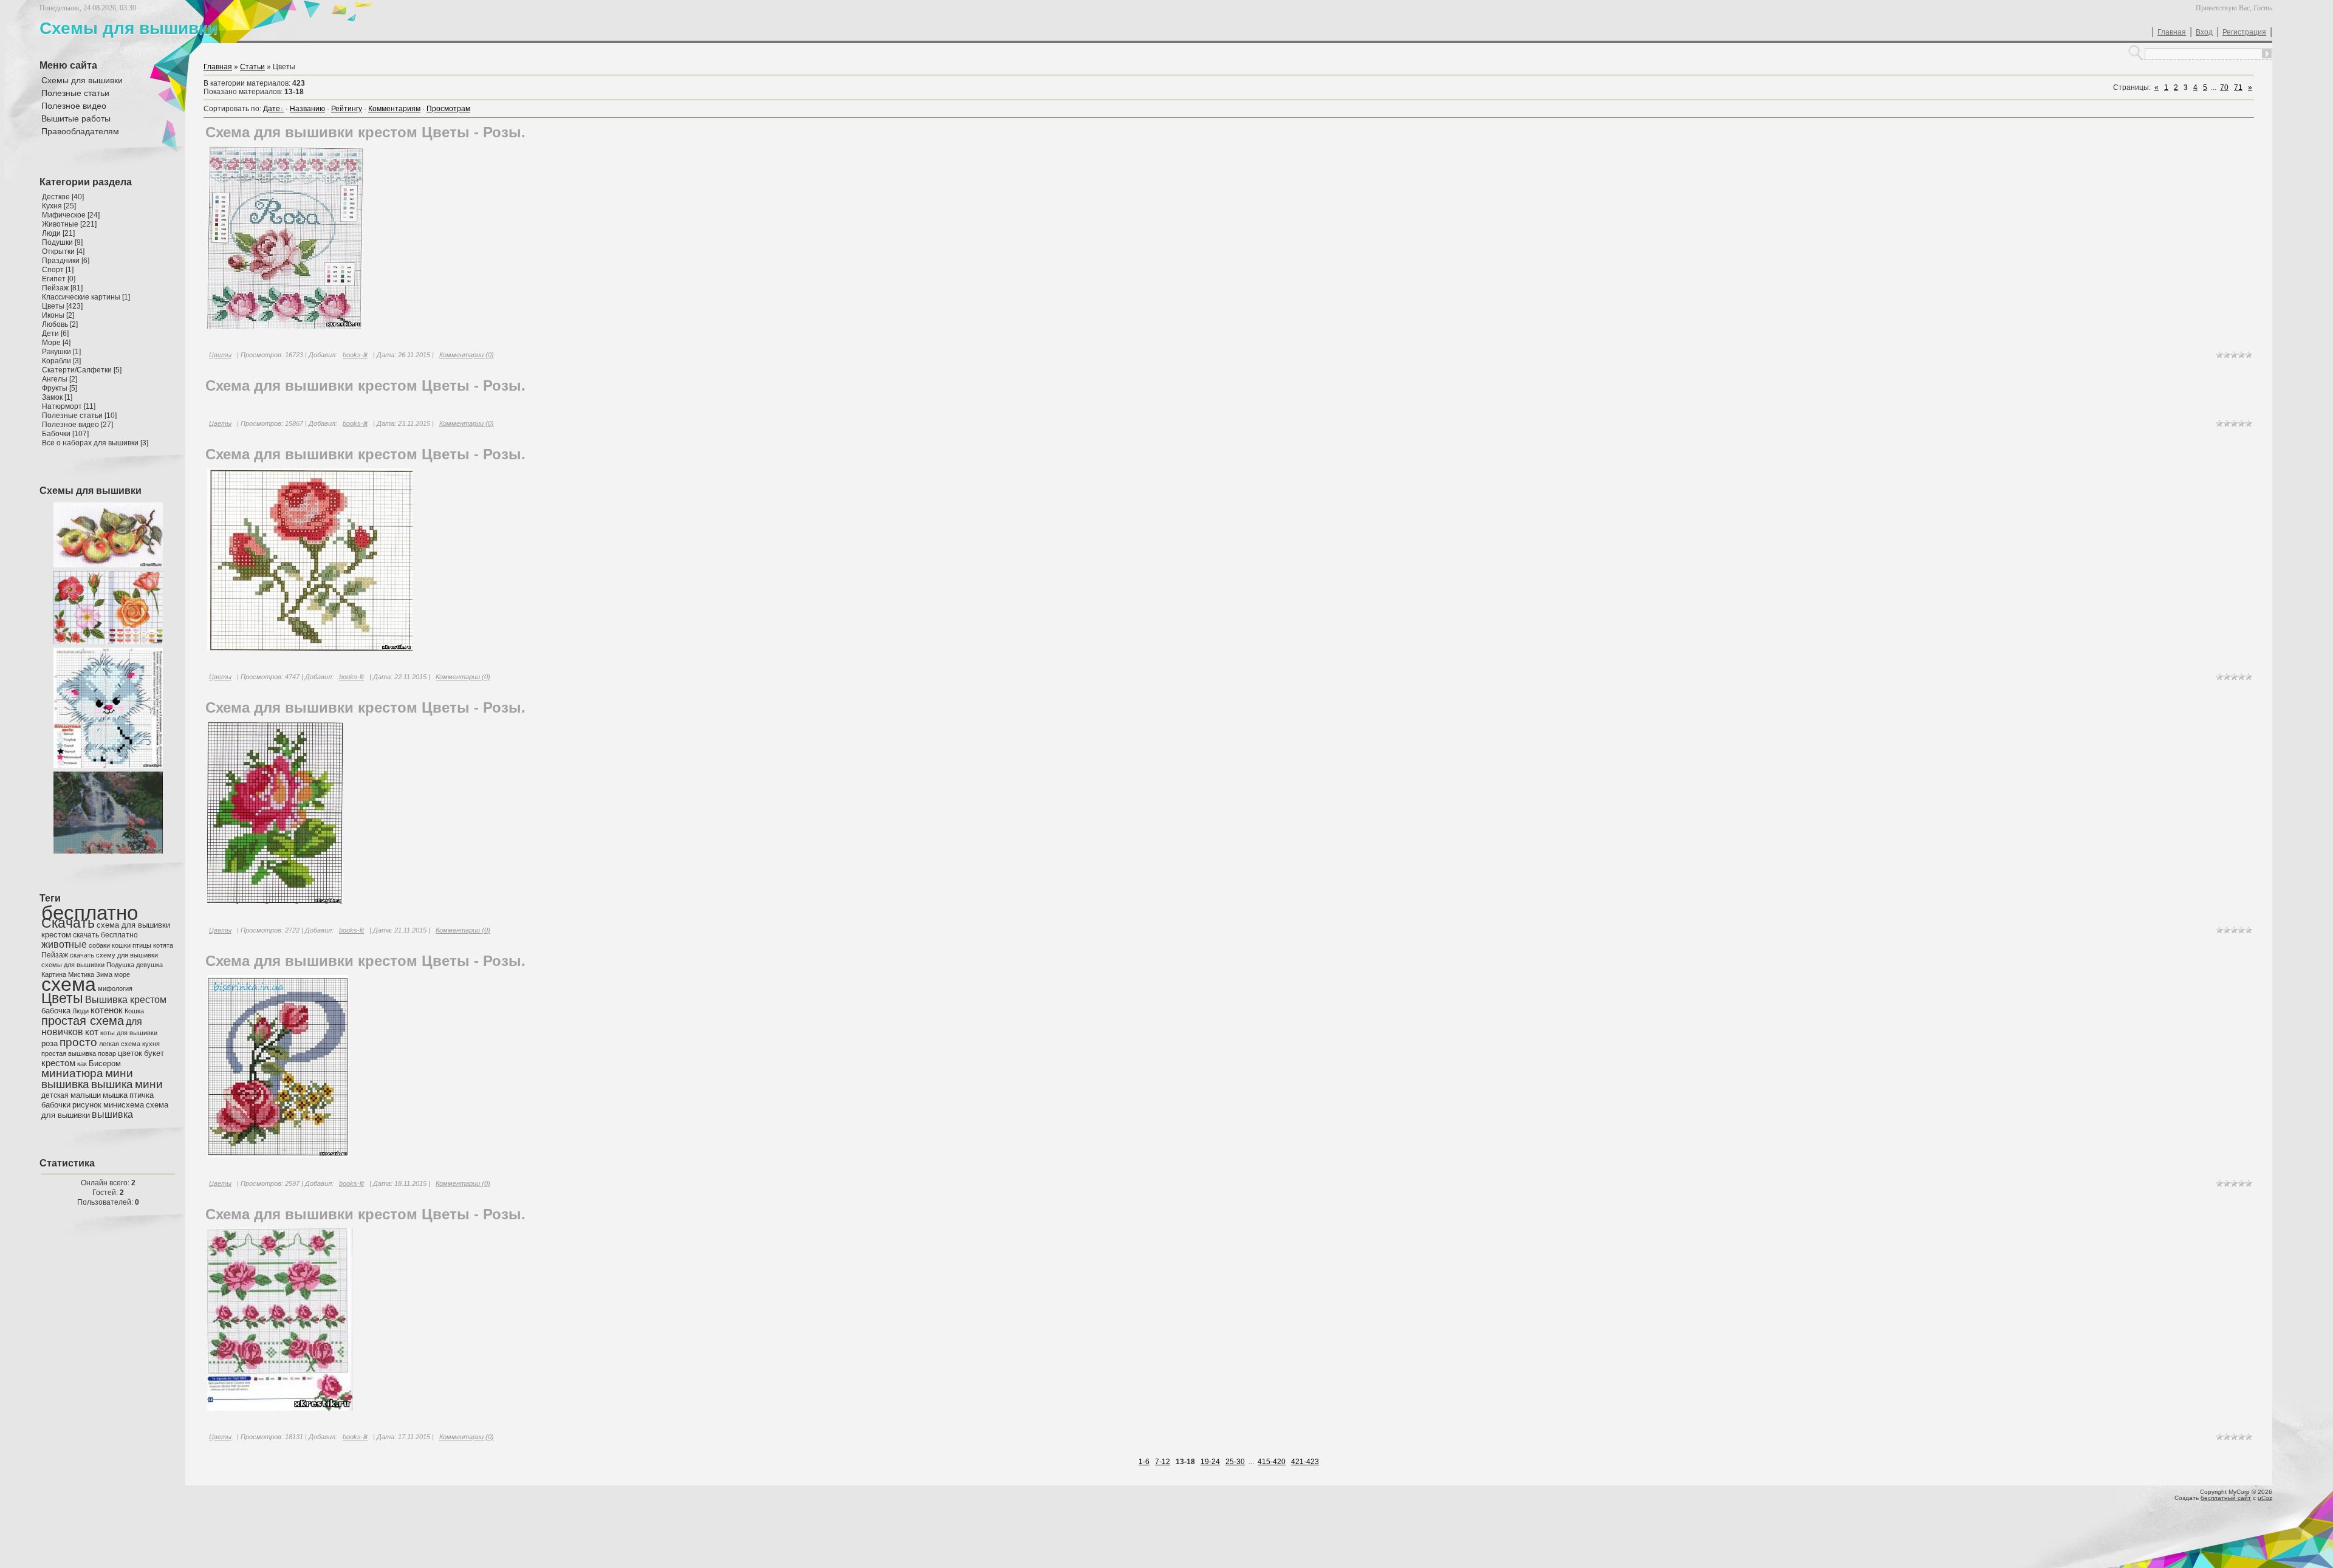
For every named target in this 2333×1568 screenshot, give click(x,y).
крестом (58, 1063)
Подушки (57, 242)
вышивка (112, 1114)
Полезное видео (70, 425)
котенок (107, 1010)
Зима (104, 974)
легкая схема (120, 1044)
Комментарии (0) (467, 355)
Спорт (53, 270)
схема (69, 984)
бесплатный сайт (2226, 1498)
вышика (112, 1084)
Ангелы (55, 379)
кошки (121, 945)
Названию (307, 109)
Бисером (105, 1063)
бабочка (56, 1011)
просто (78, 1042)
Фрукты (55, 388)
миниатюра (72, 1073)
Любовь (55, 324)
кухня (151, 1044)
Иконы (53, 315)
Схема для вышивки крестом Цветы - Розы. (365, 132)
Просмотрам (448, 109)
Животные (60, 224)
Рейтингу (347, 109)
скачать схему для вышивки (114, 955)
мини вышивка (87, 1079)
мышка (115, 1095)
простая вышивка (69, 1053)
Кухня (52, 206)
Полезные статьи (72, 416)
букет (154, 1053)
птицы (142, 945)
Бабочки (56, 434)
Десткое (56, 197)
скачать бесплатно (105, 935)
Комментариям (394, 109)
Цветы (53, 306)
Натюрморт (62, 406)
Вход (2204, 32)
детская (55, 1095)
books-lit (355, 355)
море (122, 974)
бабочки (56, 1105)
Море (51, 343)
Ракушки (57, 352)
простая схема (83, 1021)
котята (163, 945)
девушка (149, 965)
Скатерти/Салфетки (77, 370)
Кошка (134, 1011)
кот (92, 1032)
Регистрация (2244, 32)
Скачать (68, 923)
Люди (51, 233)
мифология (115, 988)
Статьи (252, 67)
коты (108, 1033)
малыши (86, 1095)
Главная (2172, 32)
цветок (130, 1053)
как (82, 1064)
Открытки (58, 252)
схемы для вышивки (73, 965)
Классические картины (81, 297)
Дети (50, 334)
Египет (54, 279)
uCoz (2265, 1498)
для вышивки (137, 1033)
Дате (272, 109)
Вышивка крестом (126, 1000)
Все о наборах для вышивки (90, 443)
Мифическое (64, 215)
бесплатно (90, 913)
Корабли (57, 361)
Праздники (61, 261)
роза (50, 1043)
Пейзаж (55, 288)
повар (107, 1053)
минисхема (124, 1105)
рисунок (87, 1105)
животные (64, 944)
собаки (99, 945)
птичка (142, 1095)
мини (149, 1084)
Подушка (120, 965)
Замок (52, 397)
